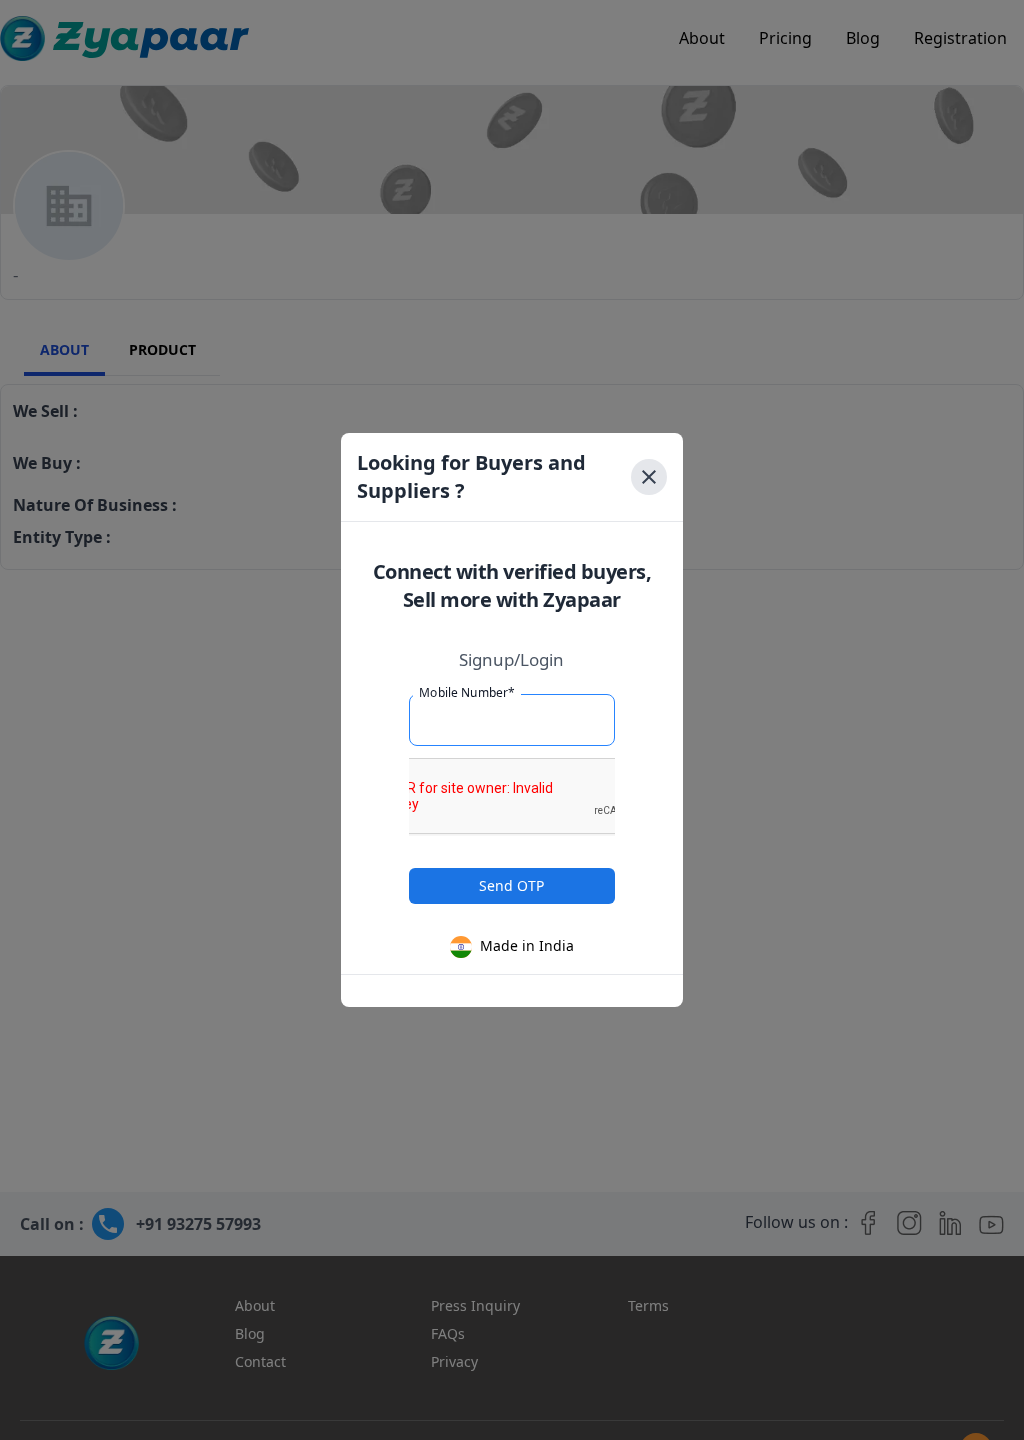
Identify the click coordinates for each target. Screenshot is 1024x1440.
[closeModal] (649, 477)
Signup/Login (511, 659)
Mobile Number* (467, 692)
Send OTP (511, 885)
